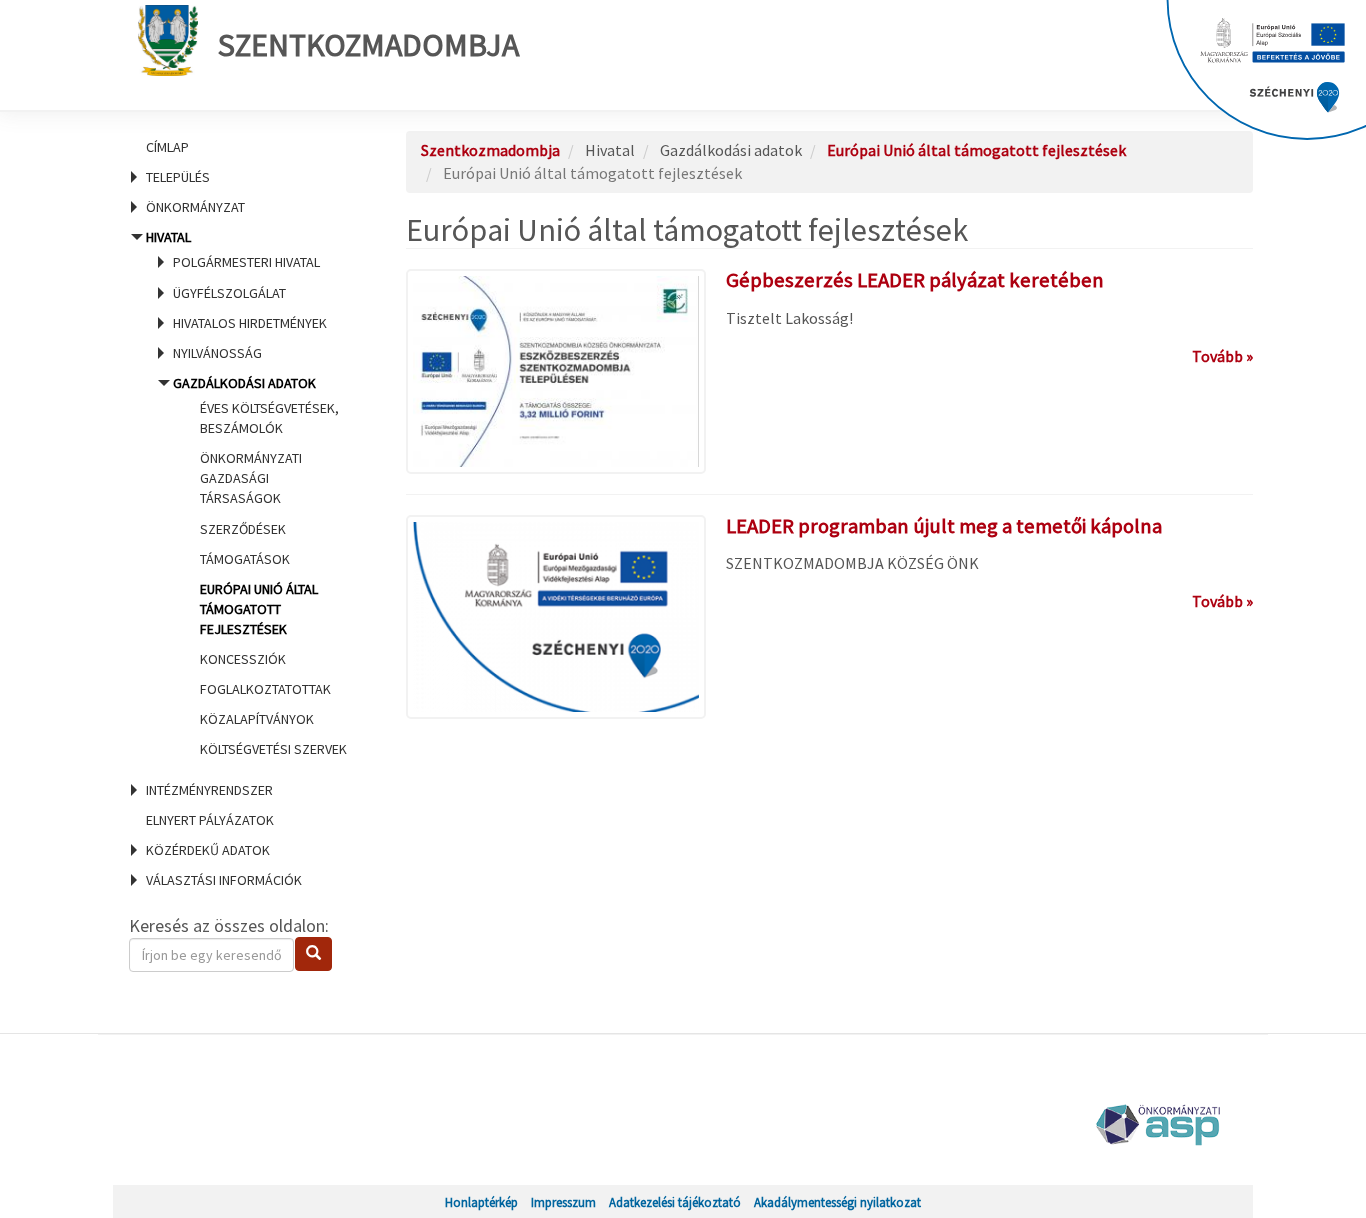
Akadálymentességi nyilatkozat (837, 1202)
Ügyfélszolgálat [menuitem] (229, 293)
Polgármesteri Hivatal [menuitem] (246, 262)
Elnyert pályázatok (210, 820)
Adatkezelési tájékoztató (675, 1202)
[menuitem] (243, 147)
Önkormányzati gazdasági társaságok (251, 478)
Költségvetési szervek (273, 749)
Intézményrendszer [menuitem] (209, 790)
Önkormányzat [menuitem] (195, 207)
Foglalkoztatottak (265, 689)
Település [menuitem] (178, 177)
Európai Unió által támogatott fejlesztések (259, 609)
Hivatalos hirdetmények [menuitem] (250, 323)
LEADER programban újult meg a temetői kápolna (944, 526)
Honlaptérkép (481, 1202)
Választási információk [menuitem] (224, 880)
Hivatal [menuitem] (244, 493)
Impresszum (563, 1202)
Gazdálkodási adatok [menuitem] (260, 566)
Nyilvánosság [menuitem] (217, 353)
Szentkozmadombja (368, 45)
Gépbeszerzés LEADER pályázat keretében (915, 280)
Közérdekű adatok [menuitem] (208, 850)
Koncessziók (243, 659)
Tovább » (1222, 356)
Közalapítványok (257, 719)
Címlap (167, 147)
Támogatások (245, 559)
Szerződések (243, 529)
